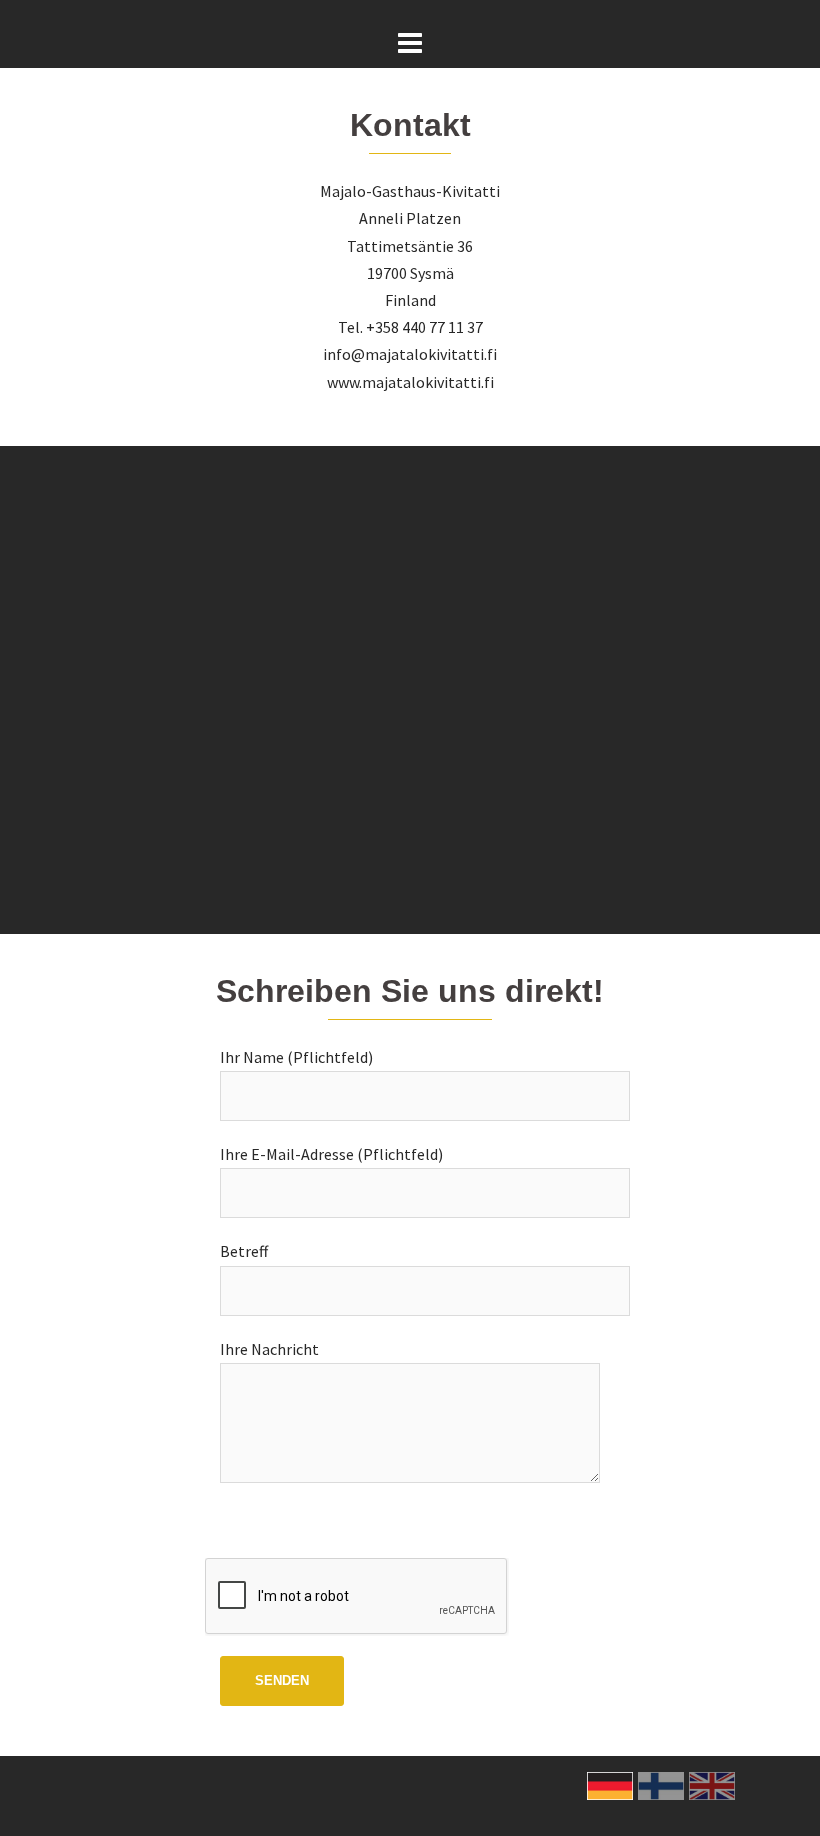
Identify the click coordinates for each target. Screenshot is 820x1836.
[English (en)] (712, 1784)
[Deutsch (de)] (610, 1784)
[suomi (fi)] (661, 1784)
